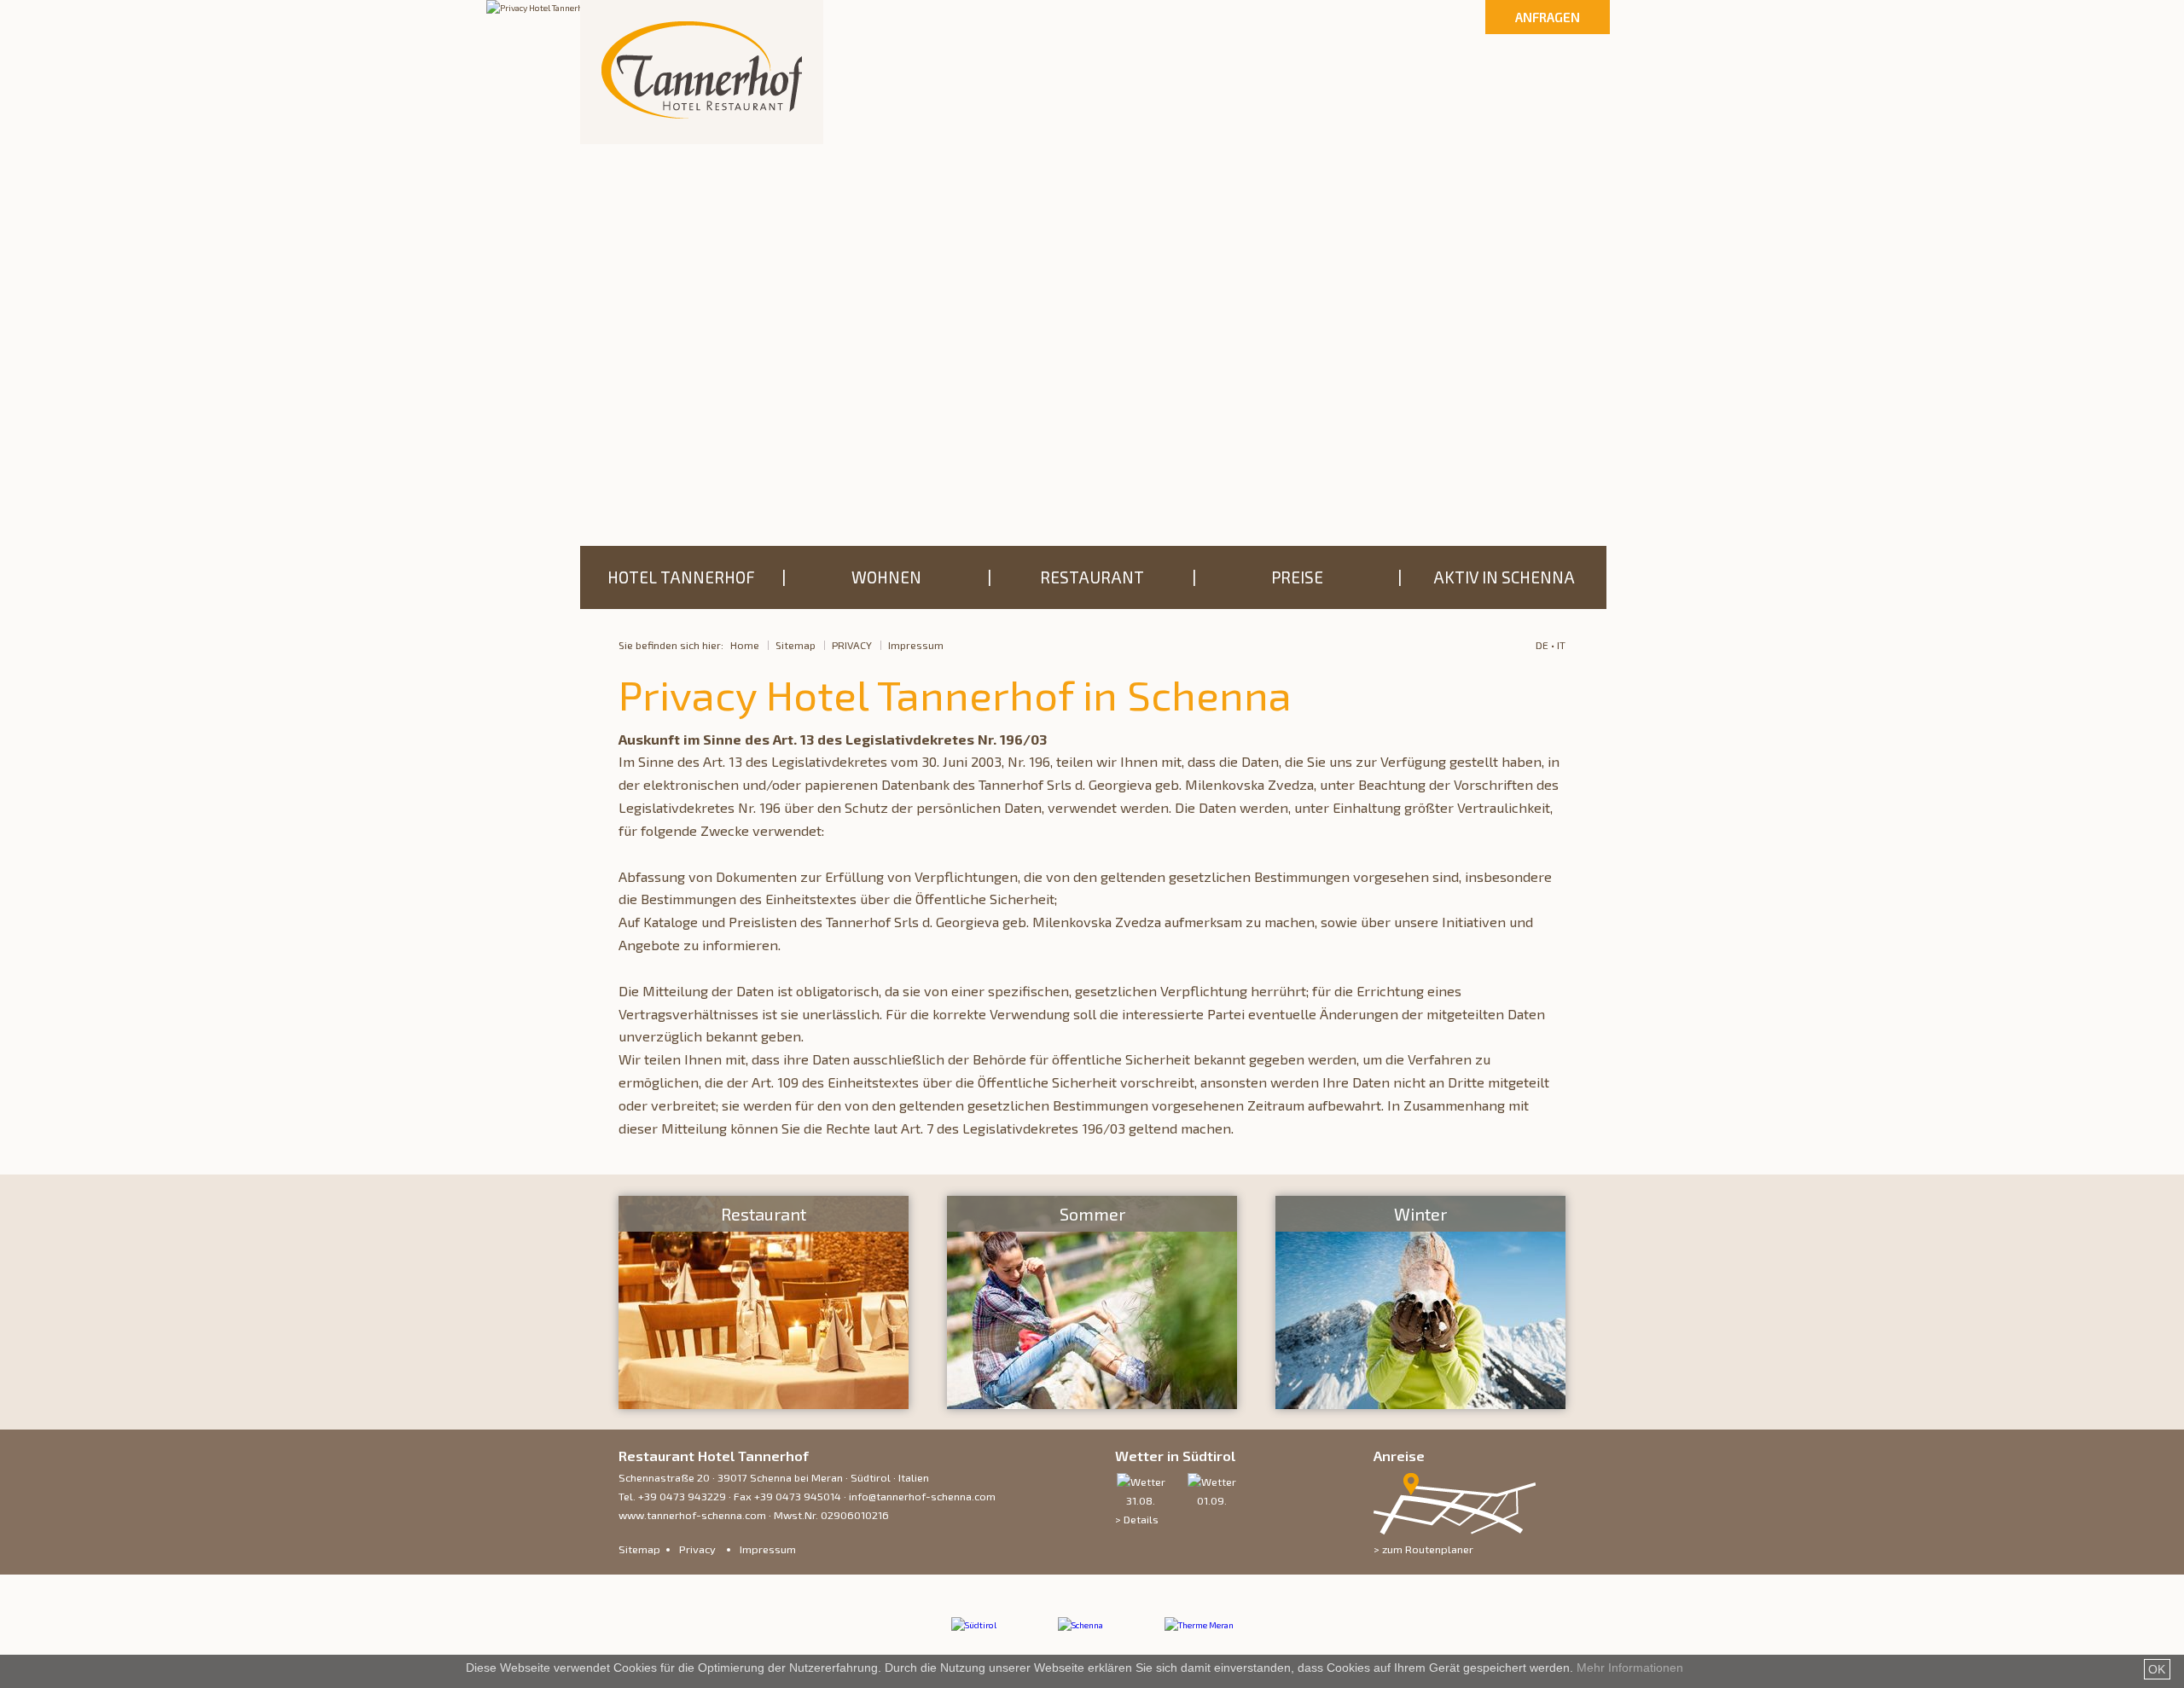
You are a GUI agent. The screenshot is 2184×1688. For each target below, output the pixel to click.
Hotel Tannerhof (681, 577)
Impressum (916, 645)
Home (745, 645)
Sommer (1092, 1214)
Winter (1420, 1214)
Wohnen (886, 577)
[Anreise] (1455, 1530)
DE (1542, 645)
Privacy (852, 645)
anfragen (1548, 17)
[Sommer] (1092, 1304)
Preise (1297, 577)
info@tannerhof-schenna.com (922, 1496)
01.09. (1212, 1500)
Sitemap (796, 645)
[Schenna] (1080, 1625)
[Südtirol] (974, 1625)
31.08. (1141, 1500)
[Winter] (1420, 1304)
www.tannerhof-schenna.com (692, 1515)
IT (1561, 645)
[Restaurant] (764, 1304)
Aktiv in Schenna (1504, 577)
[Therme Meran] (1199, 1625)
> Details (1137, 1519)
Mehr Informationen (1630, 1668)
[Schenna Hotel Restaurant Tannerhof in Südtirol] (702, 72)
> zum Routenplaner (1423, 1549)
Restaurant (1092, 577)
